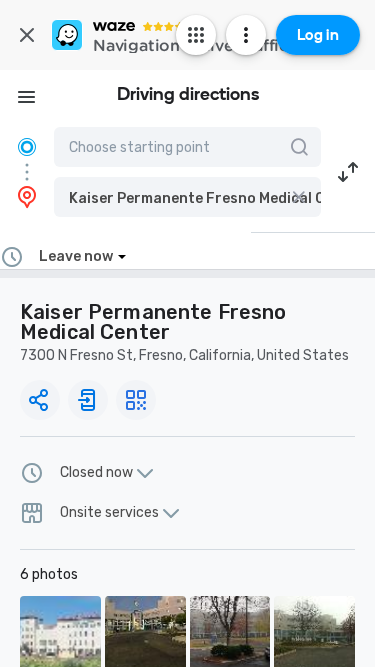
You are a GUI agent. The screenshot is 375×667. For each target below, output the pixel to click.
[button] (187, 197)
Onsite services (109, 513)
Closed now (96, 473)
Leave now (76, 256)
